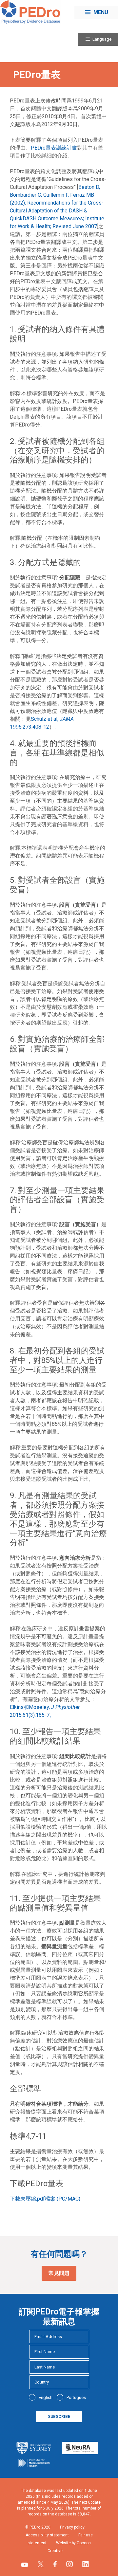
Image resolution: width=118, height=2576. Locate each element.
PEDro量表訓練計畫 (54, 148)
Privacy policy (72, 2527)
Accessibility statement (47, 2535)
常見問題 (59, 2273)
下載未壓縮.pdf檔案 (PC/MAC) (45, 2199)
